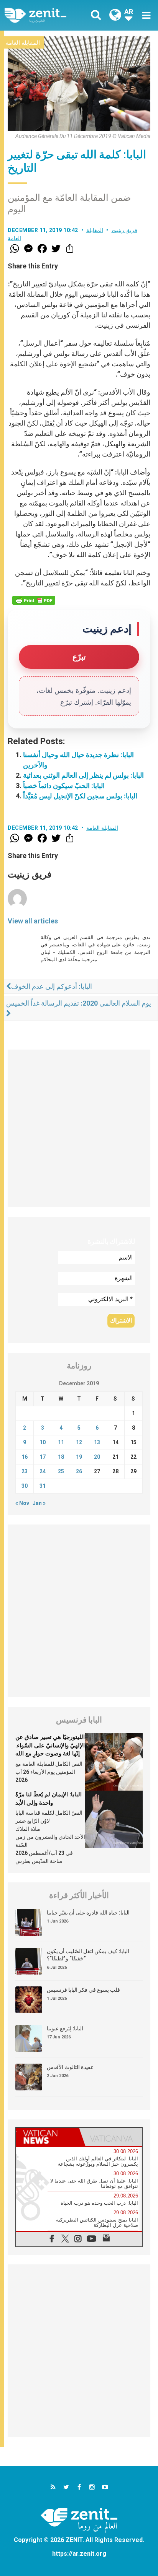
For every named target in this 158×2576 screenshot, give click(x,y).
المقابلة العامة (23, 43)
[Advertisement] (79, 1128)
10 (43, 1442)
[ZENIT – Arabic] (44, 15)
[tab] (48, 2137)
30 (25, 1486)
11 (61, 1442)
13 (97, 1442)
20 (97, 1457)
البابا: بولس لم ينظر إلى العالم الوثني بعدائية (83, 775)
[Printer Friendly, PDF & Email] (34, 600)
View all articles (33, 921)
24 (43, 1471)
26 (79, 1471)
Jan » (39, 1503)
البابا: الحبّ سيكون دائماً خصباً (64, 786)
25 (61, 1471)
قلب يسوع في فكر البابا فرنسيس (83, 1990)
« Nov (22, 1503)
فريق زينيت (125, 230)
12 (79, 1442)
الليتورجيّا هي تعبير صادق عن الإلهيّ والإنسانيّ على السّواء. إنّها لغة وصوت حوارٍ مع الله (50, 1745)
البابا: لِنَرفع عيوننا (65, 2028)
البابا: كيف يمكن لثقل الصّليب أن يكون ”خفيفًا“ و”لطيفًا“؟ (88, 1955)
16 (25, 1457)
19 (79, 1457)
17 (43, 1457)
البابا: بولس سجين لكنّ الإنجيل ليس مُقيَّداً (80, 796)
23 (25, 1471)
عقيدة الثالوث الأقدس (70, 2067)
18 (61, 1457)
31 (43, 1486)
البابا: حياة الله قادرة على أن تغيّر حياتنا (88, 1913)
